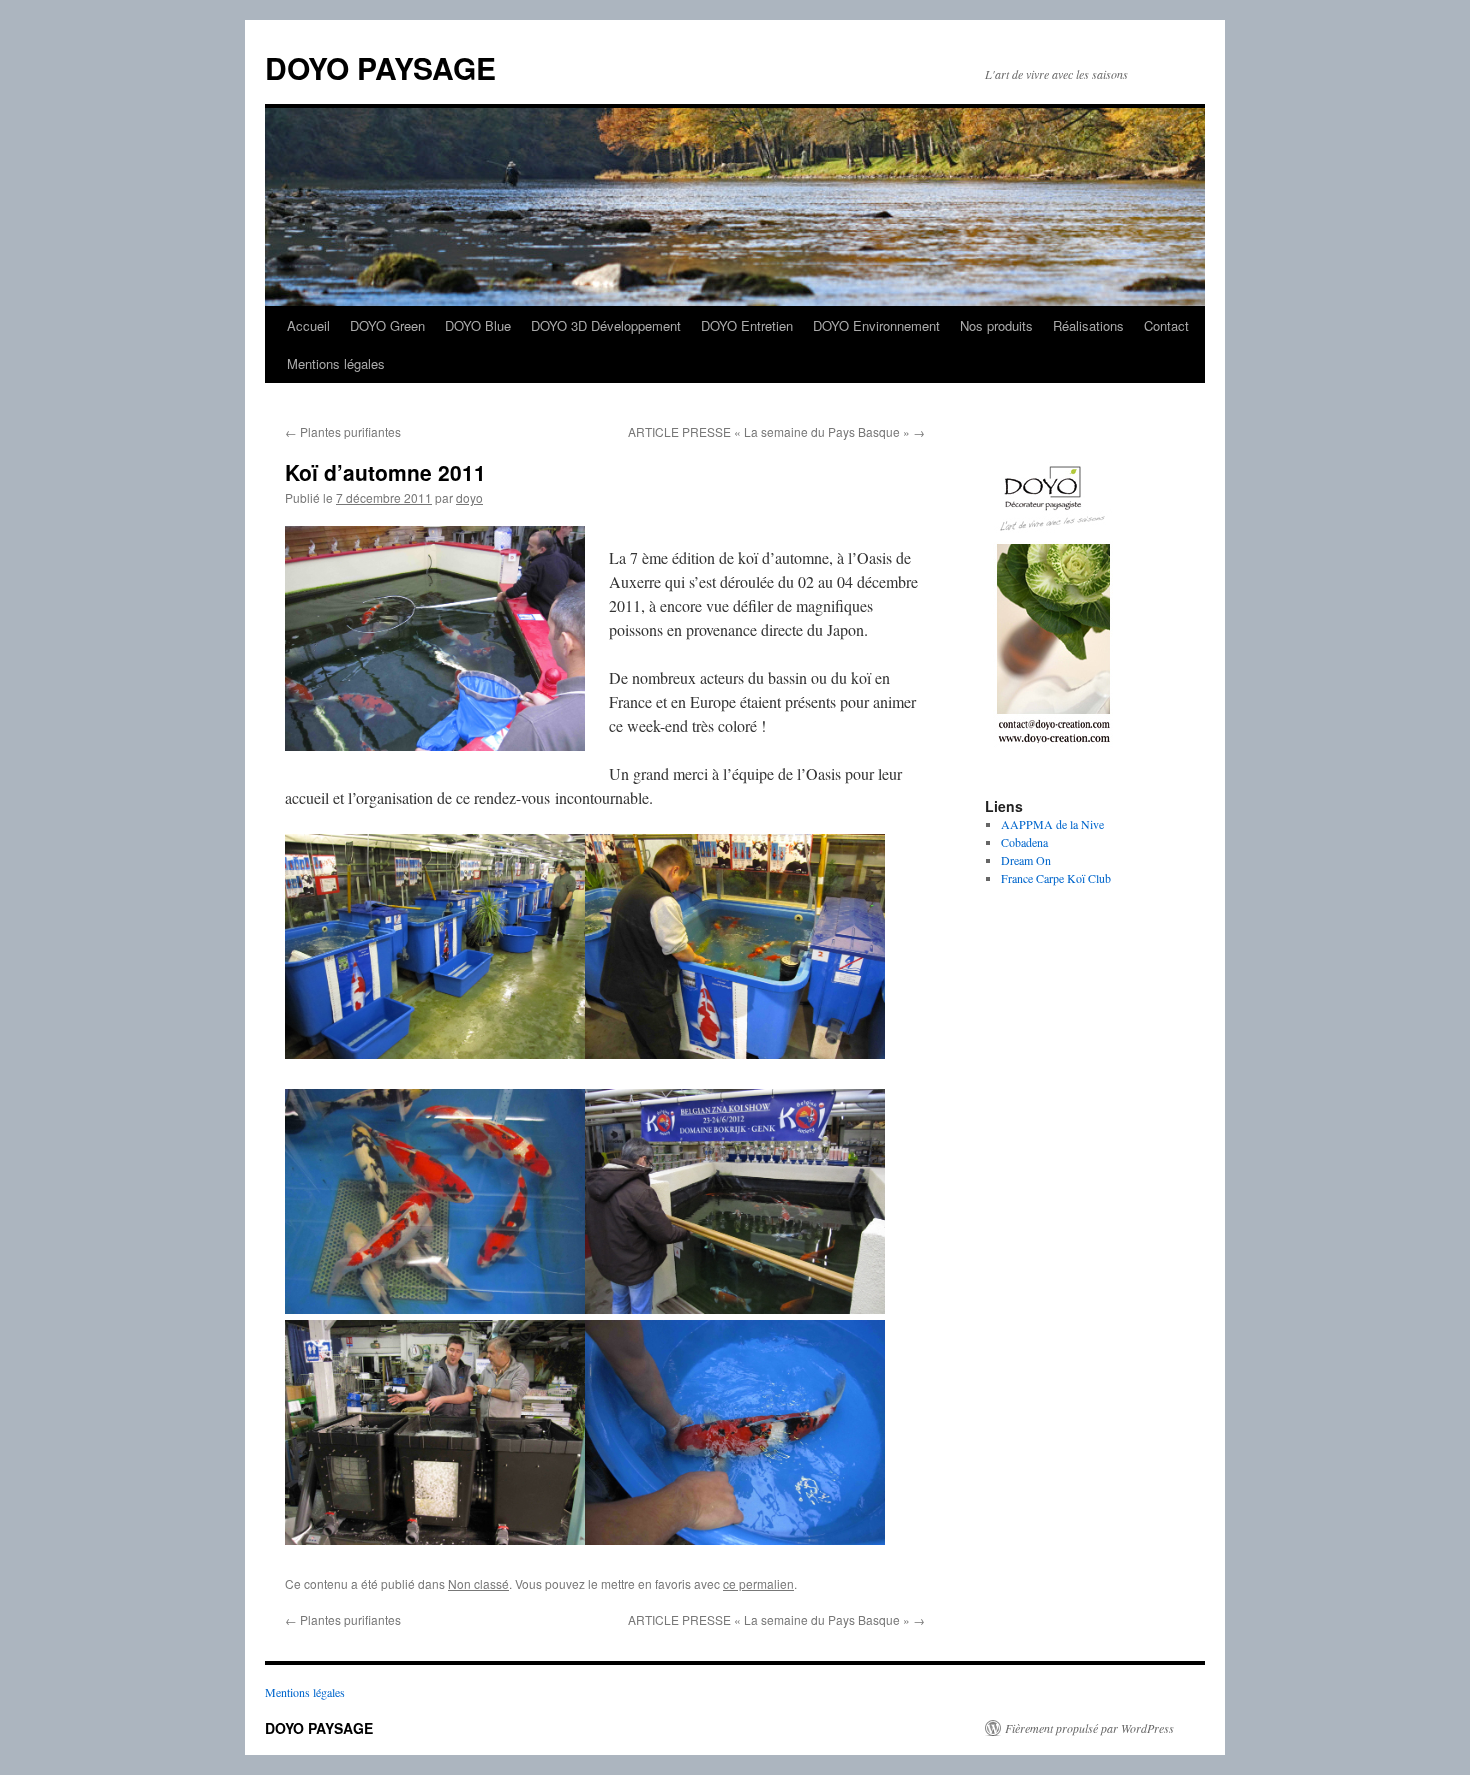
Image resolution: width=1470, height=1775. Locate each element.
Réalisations (1088, 325)
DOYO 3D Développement (606, 325)
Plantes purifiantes (343, 431)
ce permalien (758, 1583)
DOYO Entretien (747, 325)
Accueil (308, 325)
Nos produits (996, 325)
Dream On (1026, 860)
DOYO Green (387, 325)
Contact (1166, 325)
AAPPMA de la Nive (1052, 824)
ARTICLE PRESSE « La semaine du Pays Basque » (776, 431)
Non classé (478, 1583)
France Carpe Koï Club (1056, 878)
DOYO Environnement (876, 325)
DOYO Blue (478, 325)
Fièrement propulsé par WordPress (1089, 1728)
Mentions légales (336, 363)
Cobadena (1024, 842)
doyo (469, 497)
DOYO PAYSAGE (380, 67)
